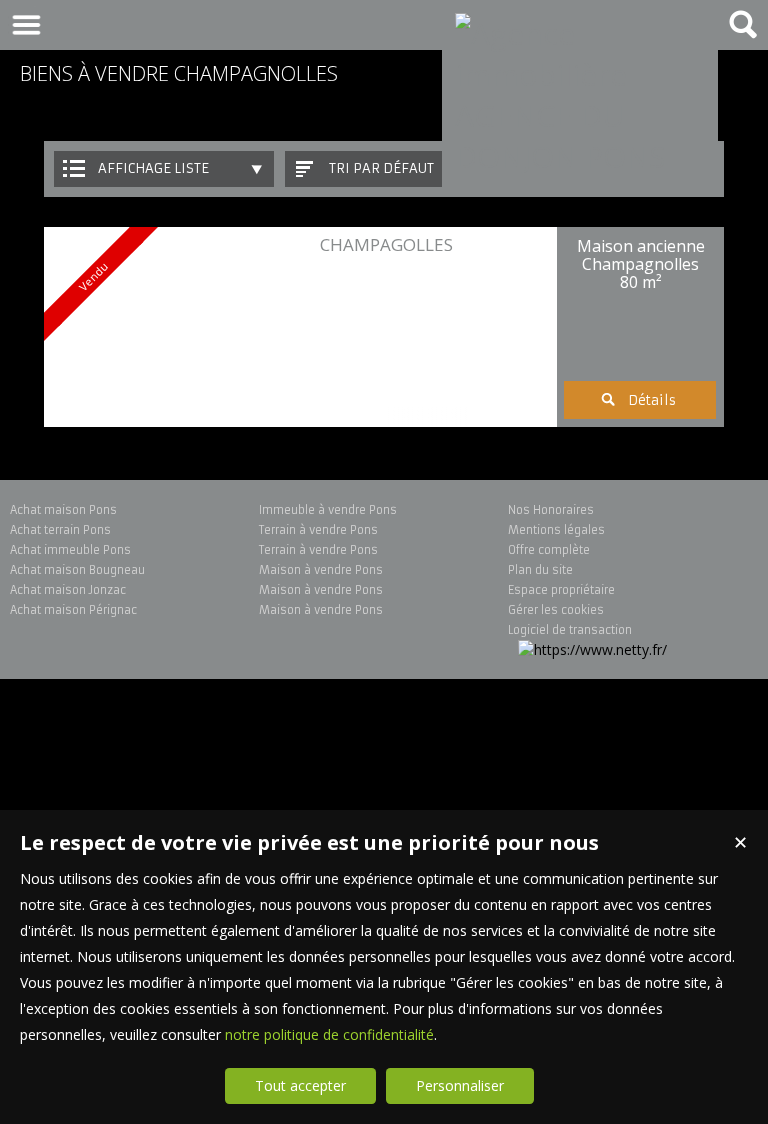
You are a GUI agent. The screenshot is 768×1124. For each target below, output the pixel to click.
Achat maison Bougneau (77, 570)
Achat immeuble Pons (70, 550)
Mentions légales (556, 530)
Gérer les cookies (556, 610)
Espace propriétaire (561, 590)
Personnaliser (460, 1085)
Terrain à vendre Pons (318, 530)
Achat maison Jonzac (68, 590)
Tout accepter (300, 1085)
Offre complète (549, 550)
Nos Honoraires (551, 510)
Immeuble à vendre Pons (328, 510)
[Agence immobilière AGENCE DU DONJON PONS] (580, 156)
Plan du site (540, 570)
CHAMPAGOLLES (386, 244)
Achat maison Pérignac (73, 610)
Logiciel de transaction (570, 630)
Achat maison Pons (63, 510)
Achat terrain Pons (60, 530)
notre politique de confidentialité (329, 1034)
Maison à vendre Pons (321, 570)
